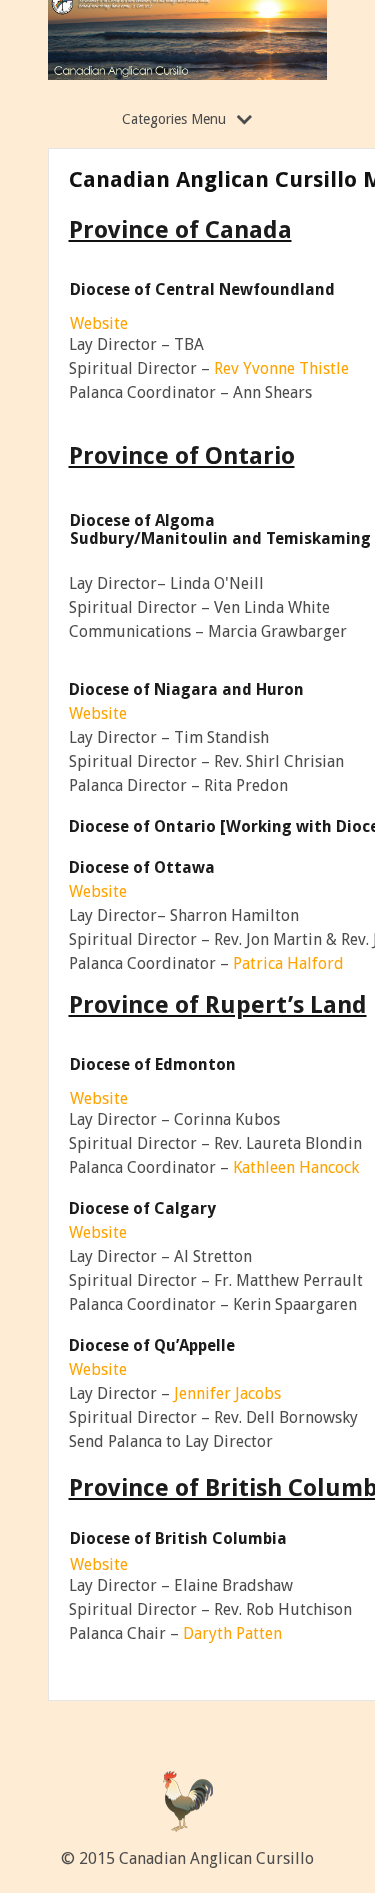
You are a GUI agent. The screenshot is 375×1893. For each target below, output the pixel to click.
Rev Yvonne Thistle (281, 368)
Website (99, 323)
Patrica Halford (288, 963)
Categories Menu (174, 119)
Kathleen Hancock (296, 1167)
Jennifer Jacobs (227, 1393)
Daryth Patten (232, 1633)
